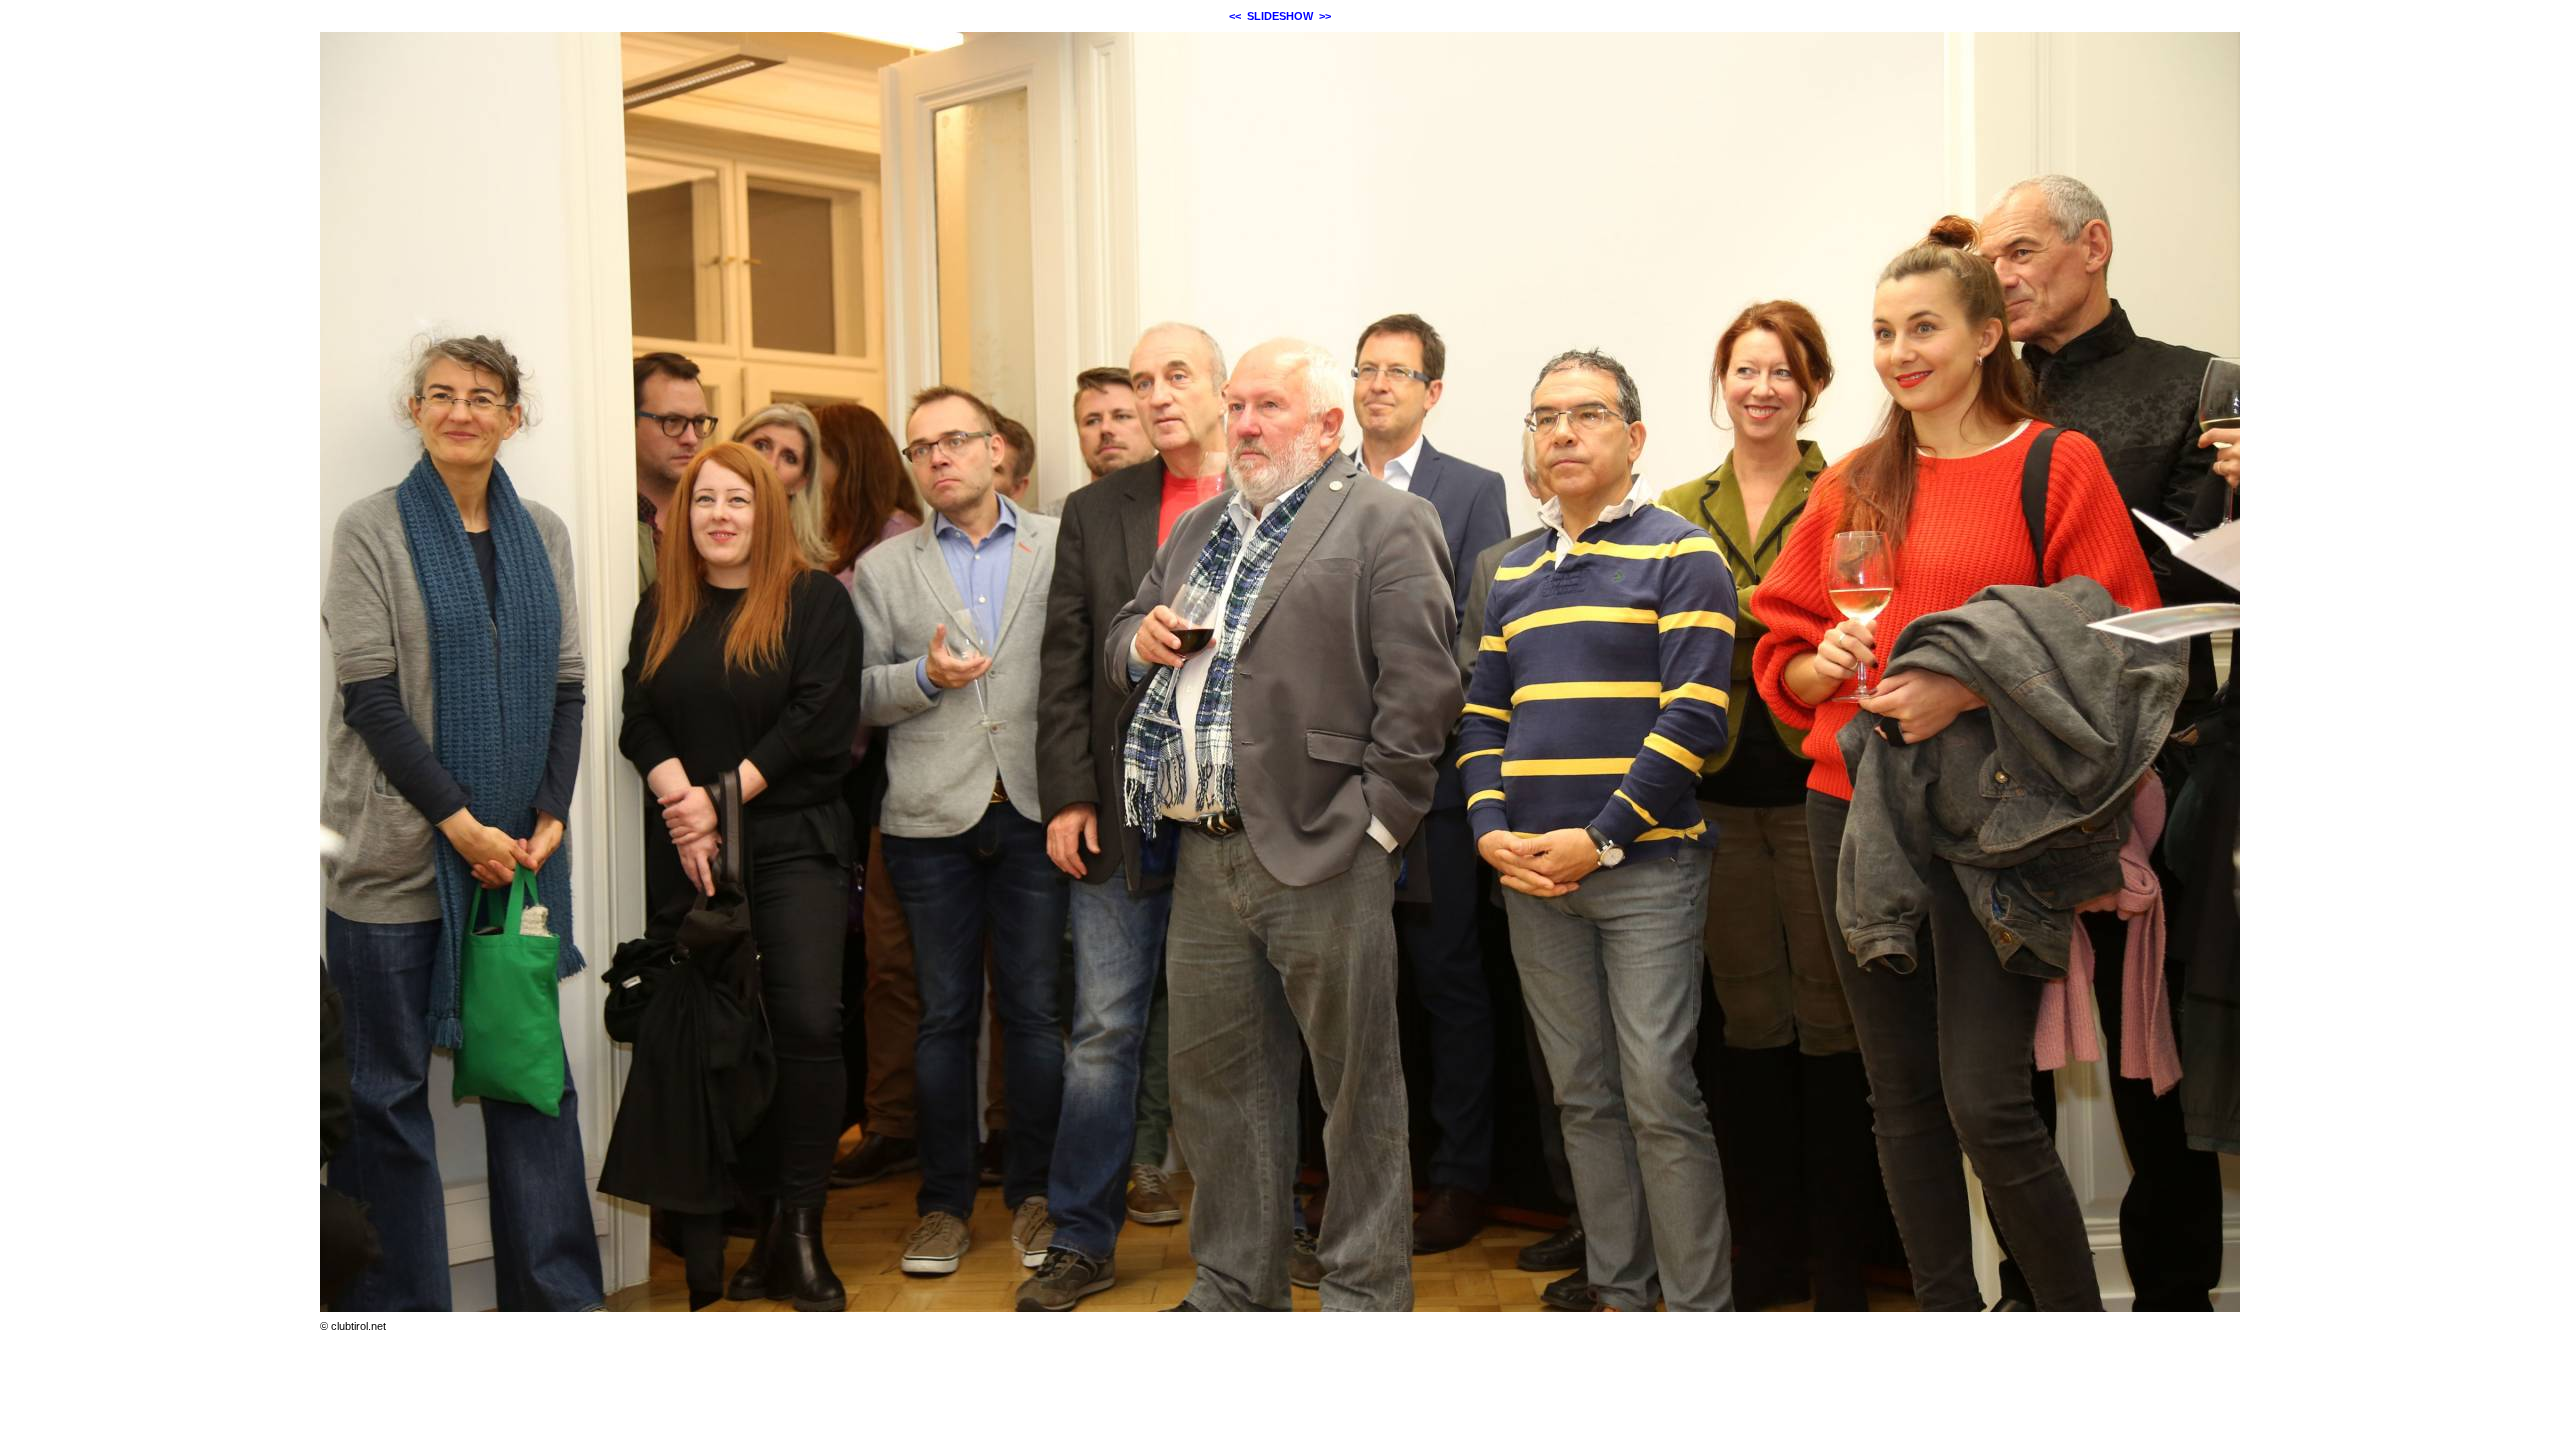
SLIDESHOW (1280, 16)
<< (1235, 16)
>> (1325, 16)
